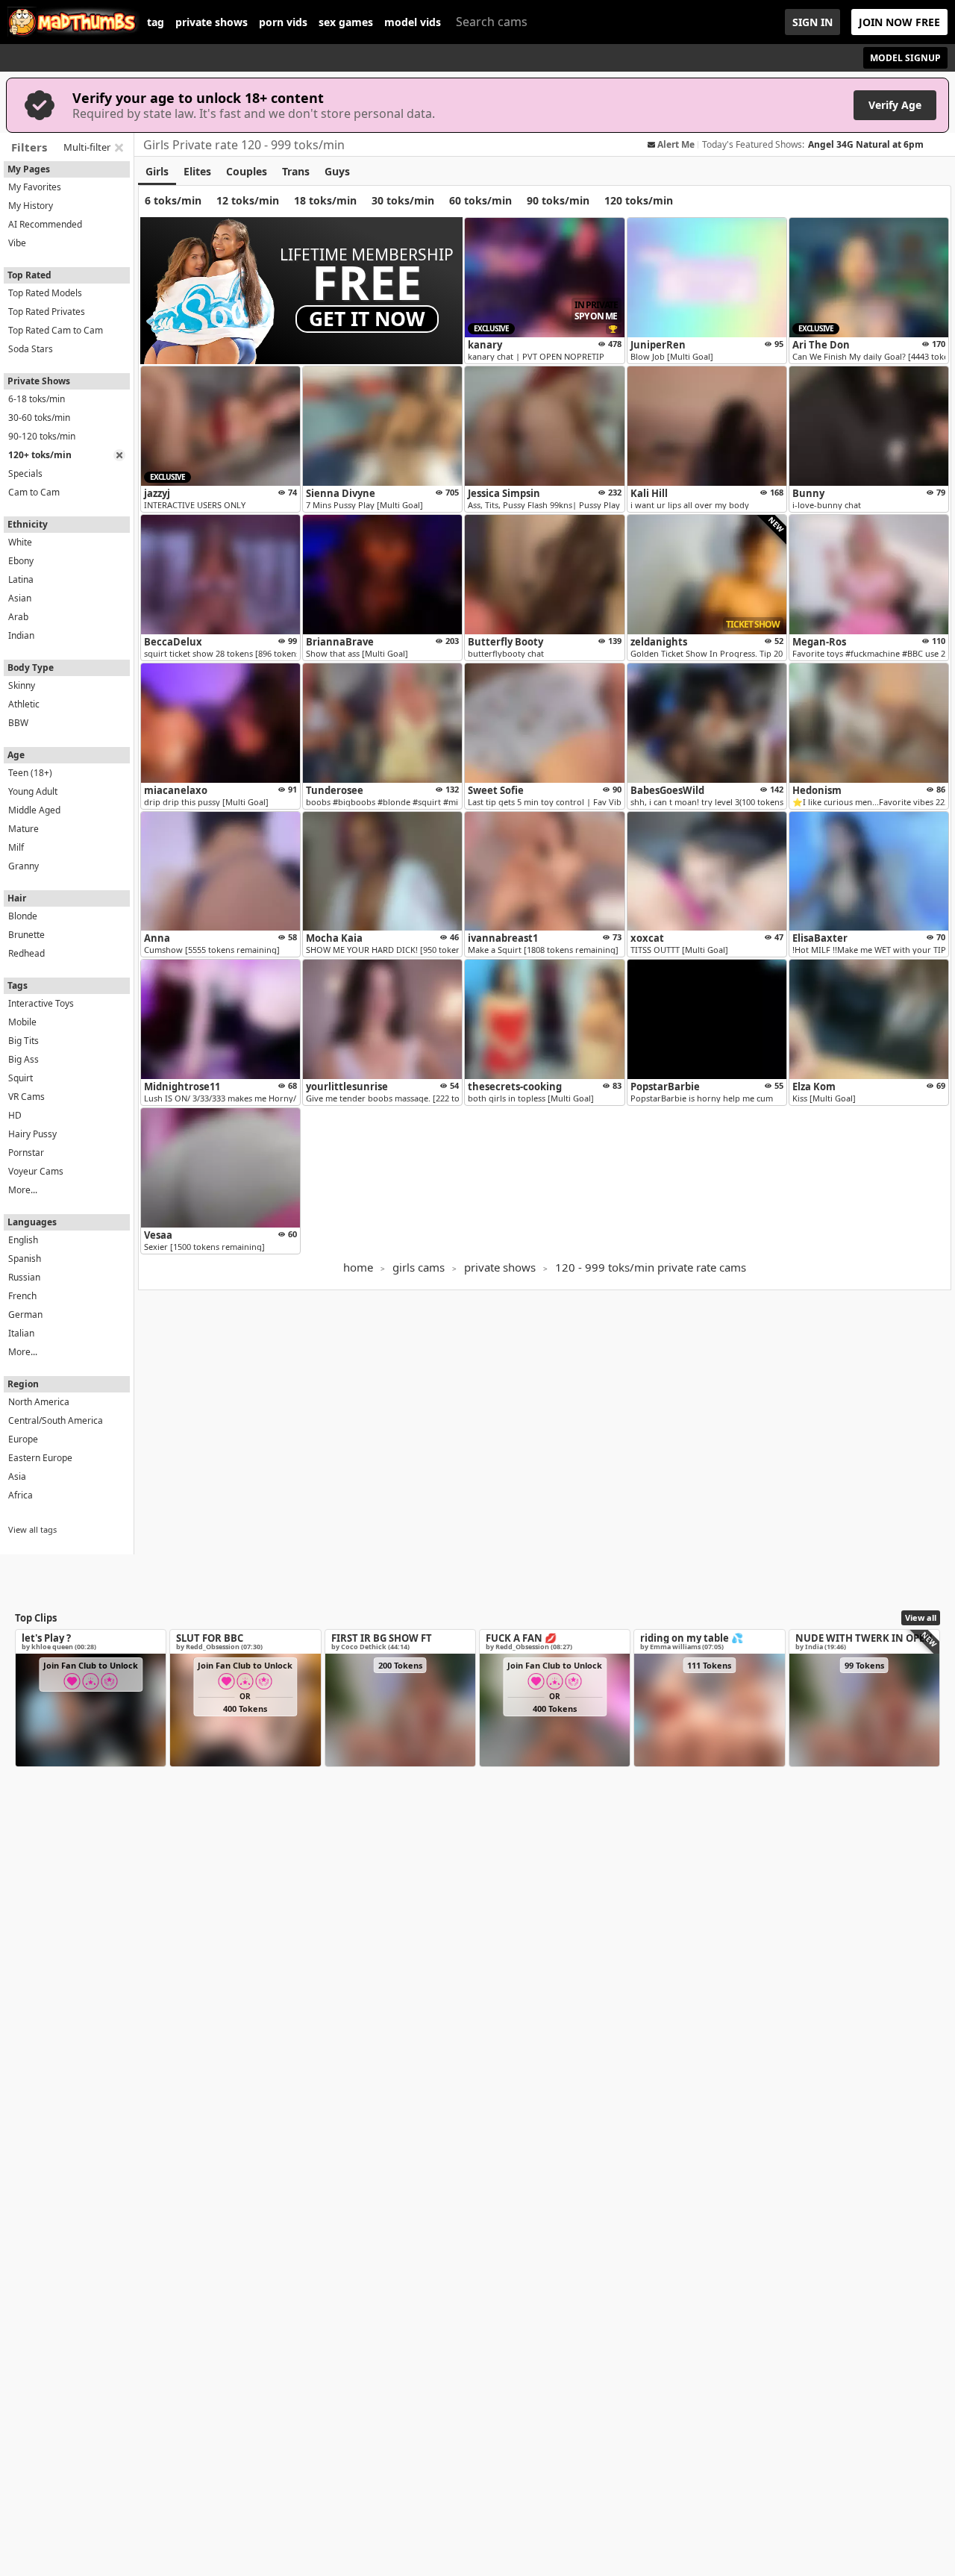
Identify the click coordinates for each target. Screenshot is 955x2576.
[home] (73, 22)
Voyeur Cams (36, 1171)
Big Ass (24, 1059)
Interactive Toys (41, 1003)
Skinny (22, 685)
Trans (296, 171)
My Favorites (35, 187)
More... (23, 1190)
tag (156, 22)
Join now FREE (899, 22)
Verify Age (895, 105)
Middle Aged (34, 810)
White (20, 542)
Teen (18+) (30, 773)
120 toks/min (639, 200)
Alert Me (676, 145)
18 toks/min (325, 200)
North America (39, 1402)
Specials (25, 473)
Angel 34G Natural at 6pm (866, 144)
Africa (21, 1495)
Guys (337, 171)
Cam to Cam (34, 492)
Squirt (21, 1078)
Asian (20, 598)
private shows (212, 22)
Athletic (24, 704)
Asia (17, 1476)
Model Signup (905, 58)
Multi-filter (87, 147)
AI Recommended (45, 224)
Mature (24, 829)
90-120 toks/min (42, 436)
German (25, 1314)
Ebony (21, 561)
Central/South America (56, 1420)
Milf (16, 847)
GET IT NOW (367, 319)
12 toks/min (248, 200)
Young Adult (33, 791)
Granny (24, 866)
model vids (413, 22)
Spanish (25, 1259)
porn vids (283, 22)
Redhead (26, 953)
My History (31, 206)
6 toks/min (173, 200)
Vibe (17, 243)
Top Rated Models (45, 293)
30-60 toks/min (39, 418)
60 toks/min (480, 200)
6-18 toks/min (37, 399)
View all (921, 1617)
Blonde (23, 916)
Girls (157, 171)
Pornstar (26, 1153)
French (22, 1296)
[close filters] (119, 148)
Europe (23, 1439)
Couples (247, 171)
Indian (21, 635)
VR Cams (26, 1097)
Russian (24, 1277)
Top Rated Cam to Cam (56, 330)
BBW (18, 723)
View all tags (32, 1529)
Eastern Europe (40, 1458)
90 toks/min (558, 200)
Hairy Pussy (32, 1134)
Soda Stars (31, 349)
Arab (18, 617)
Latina (21, 579)
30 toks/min (403, 200)
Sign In (812, 22)
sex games (346, 22)
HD (15, 1115)
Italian (21, 1333)
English (23, 1240)
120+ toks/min (40, 455)
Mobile (22, 1022)
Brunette (26, 935)
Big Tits (24, 1041)
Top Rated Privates (47, 312)
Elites (197, 171)
